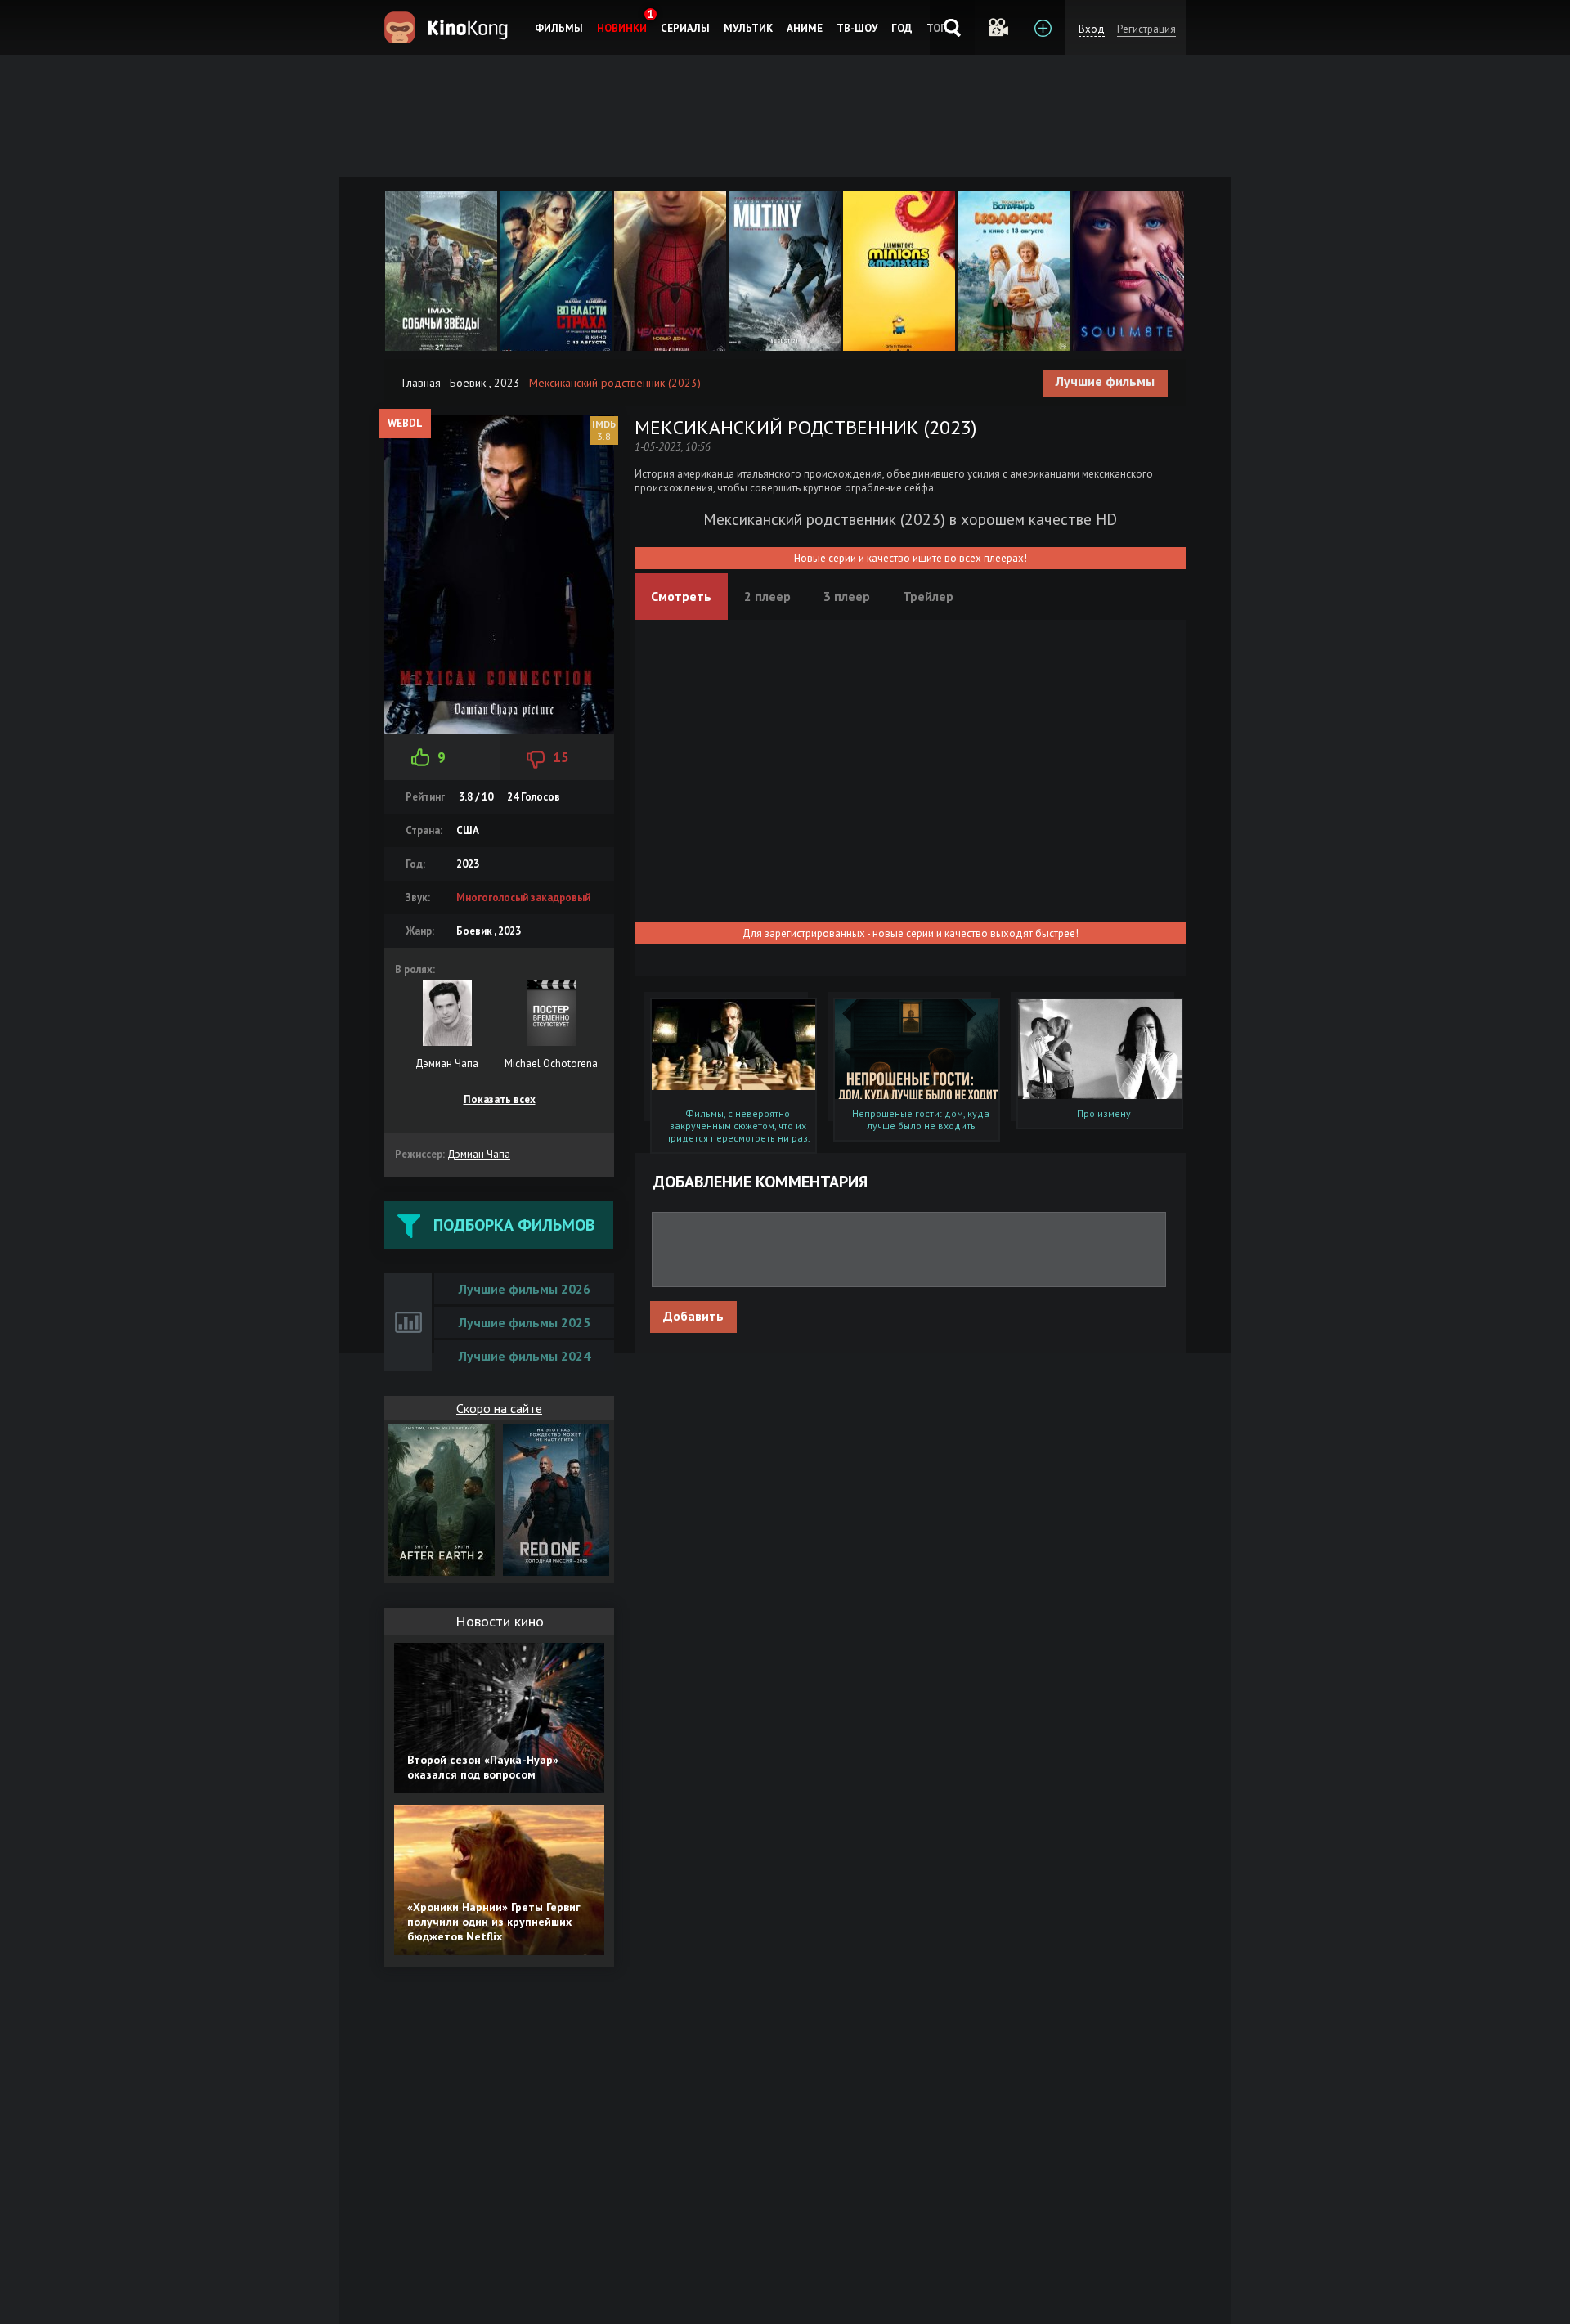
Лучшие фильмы (1105, 381)
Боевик (469, 383)
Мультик (748, 28)
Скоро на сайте (499, 1408)
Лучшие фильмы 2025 (525, 1322)
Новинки (622, 28)
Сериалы (685, 28)
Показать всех (500, 1099)
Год (902, 28)
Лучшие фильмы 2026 (525, 1289)
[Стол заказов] (1042, 27)
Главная (422, 383)
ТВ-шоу (857, 28)
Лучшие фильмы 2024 (525, 1356)
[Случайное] (997, 27)
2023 (507, 383)
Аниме (805, 28)
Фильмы (559, 28)
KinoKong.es (449, 27)
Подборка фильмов (514, 1225)
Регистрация (1146, 29)
